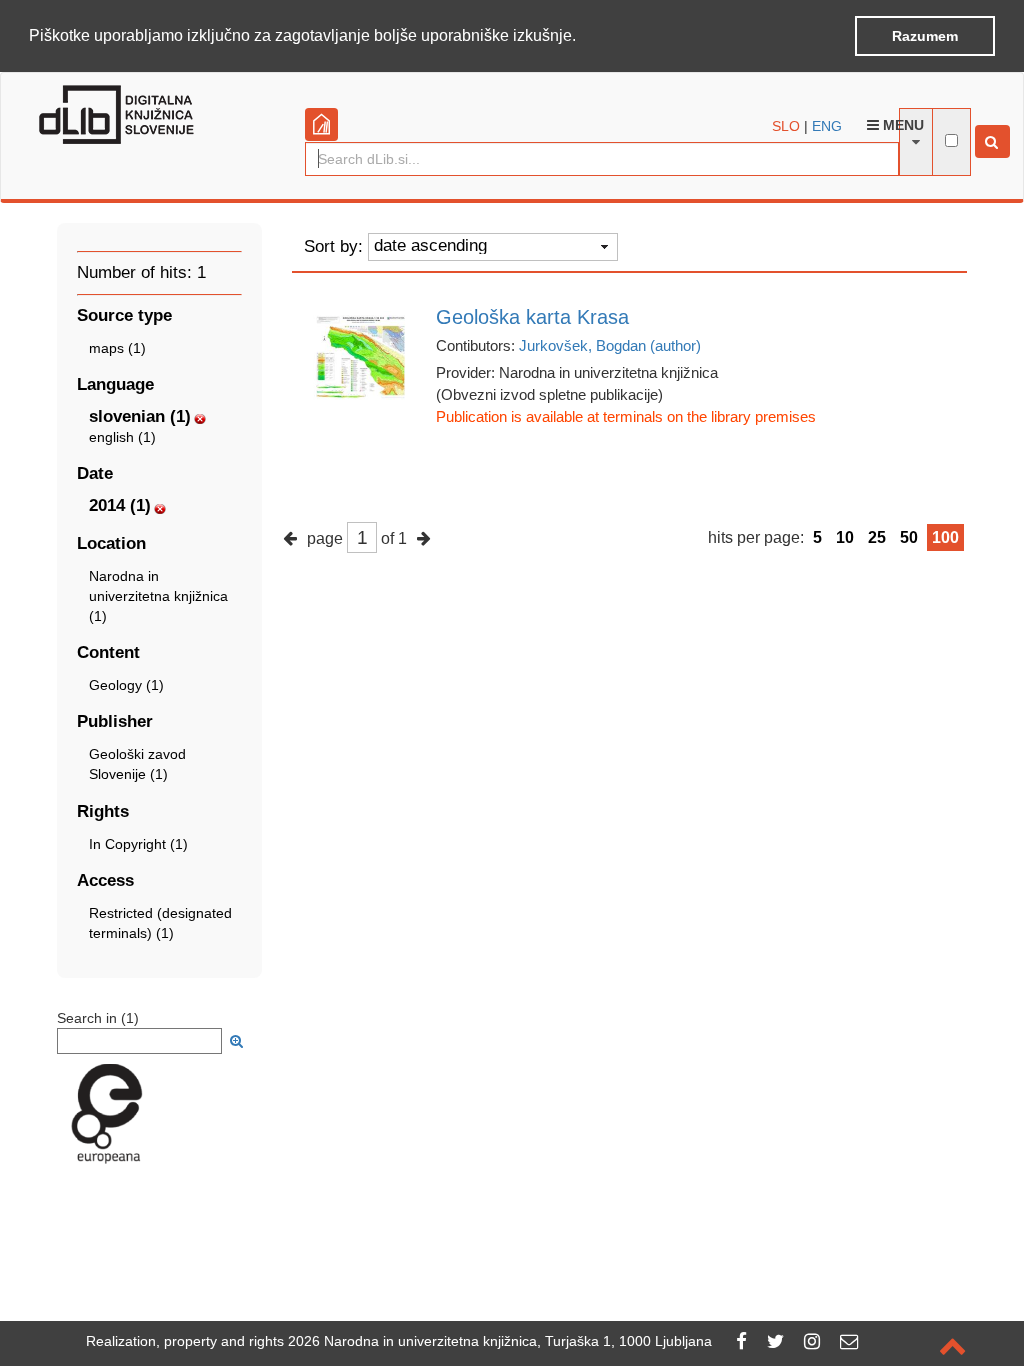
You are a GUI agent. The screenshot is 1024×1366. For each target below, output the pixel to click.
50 (909, 537)
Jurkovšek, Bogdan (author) (610, 345)
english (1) (122, 437)
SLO (786, 126)
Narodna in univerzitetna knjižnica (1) (158, 596)
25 (877, 537)
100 (945, 537)
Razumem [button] (925, 36)
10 (845, 537)
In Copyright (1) (138, 844)
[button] (583, 37)
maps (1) (117, 348)
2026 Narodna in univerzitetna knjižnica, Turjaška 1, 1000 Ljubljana (500, 1341)
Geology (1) (126, 685)
